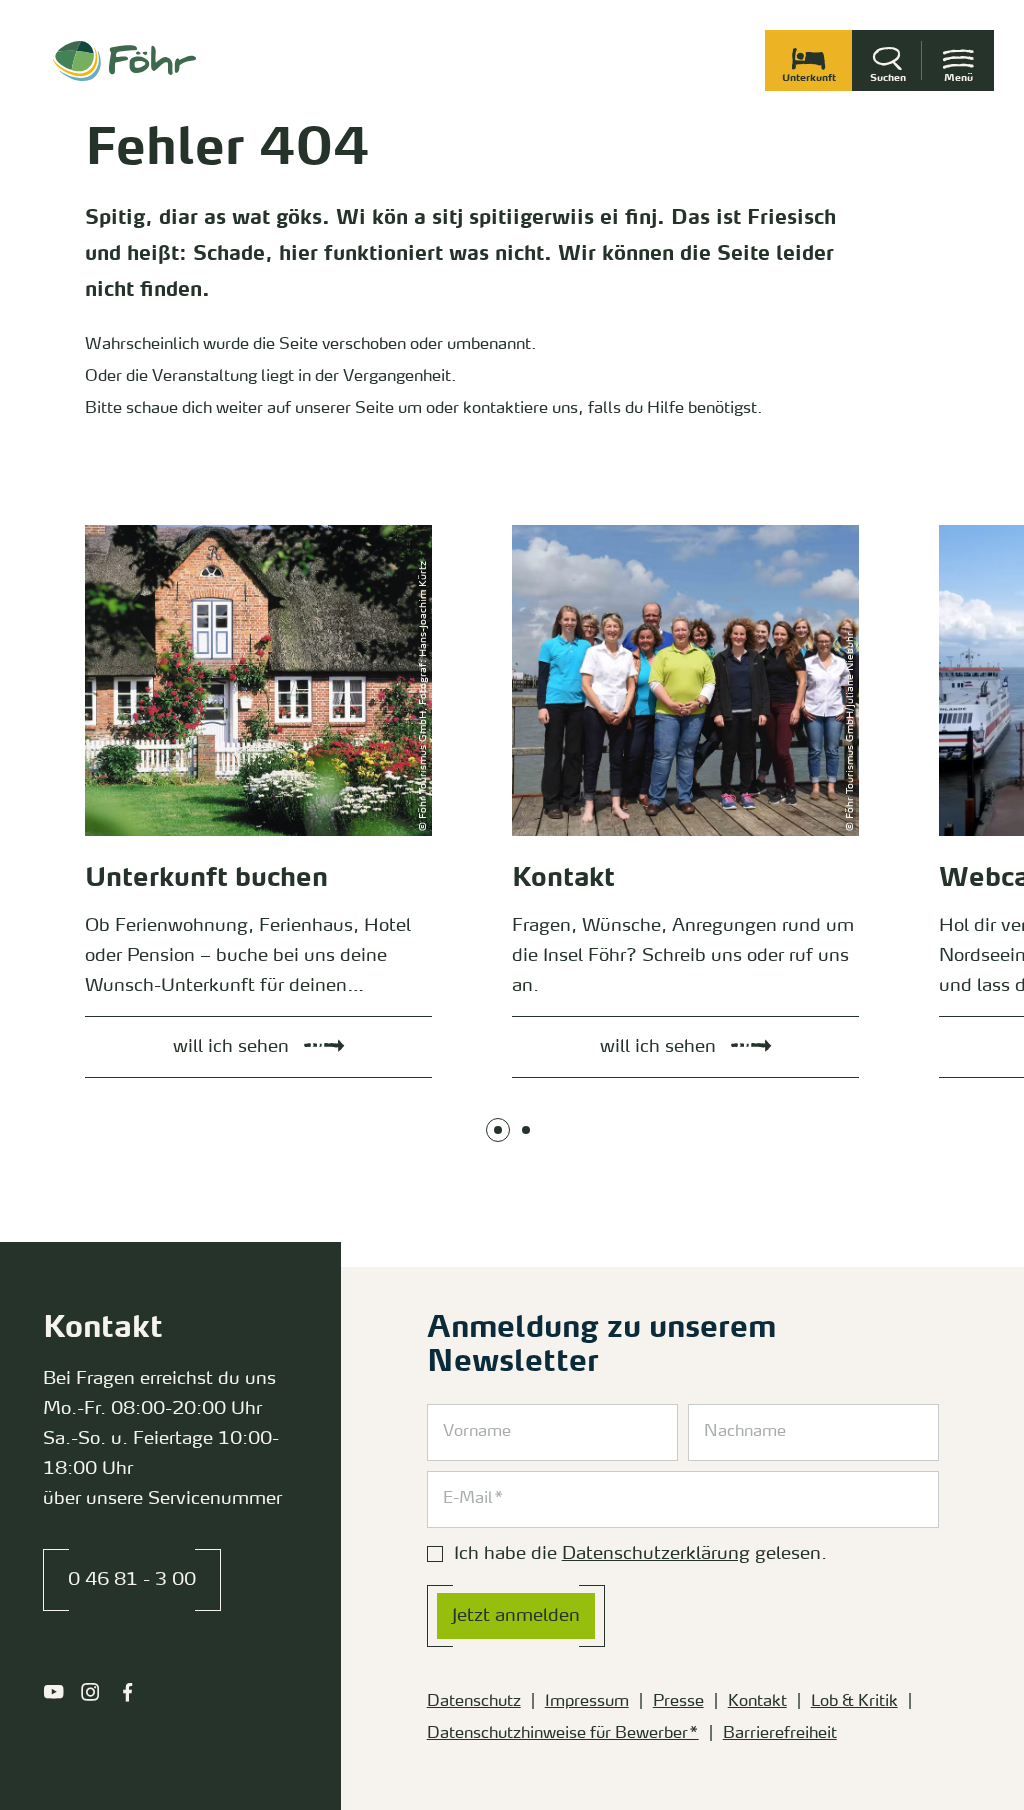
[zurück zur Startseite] (124, 61)
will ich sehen (112, 530)
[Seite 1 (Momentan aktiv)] (498, 1130)
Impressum (587, 1702)
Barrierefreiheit (780, 1734)
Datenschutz (474, 1702)
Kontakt (757, 1702)
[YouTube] (53, 1692)
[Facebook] (127, 1692)
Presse (678, 1702)
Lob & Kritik (854, 1702)
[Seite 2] (526, 1130)
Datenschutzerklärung (656, 1554)
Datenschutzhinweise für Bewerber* (563, 1734)
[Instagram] (90, 1692)
